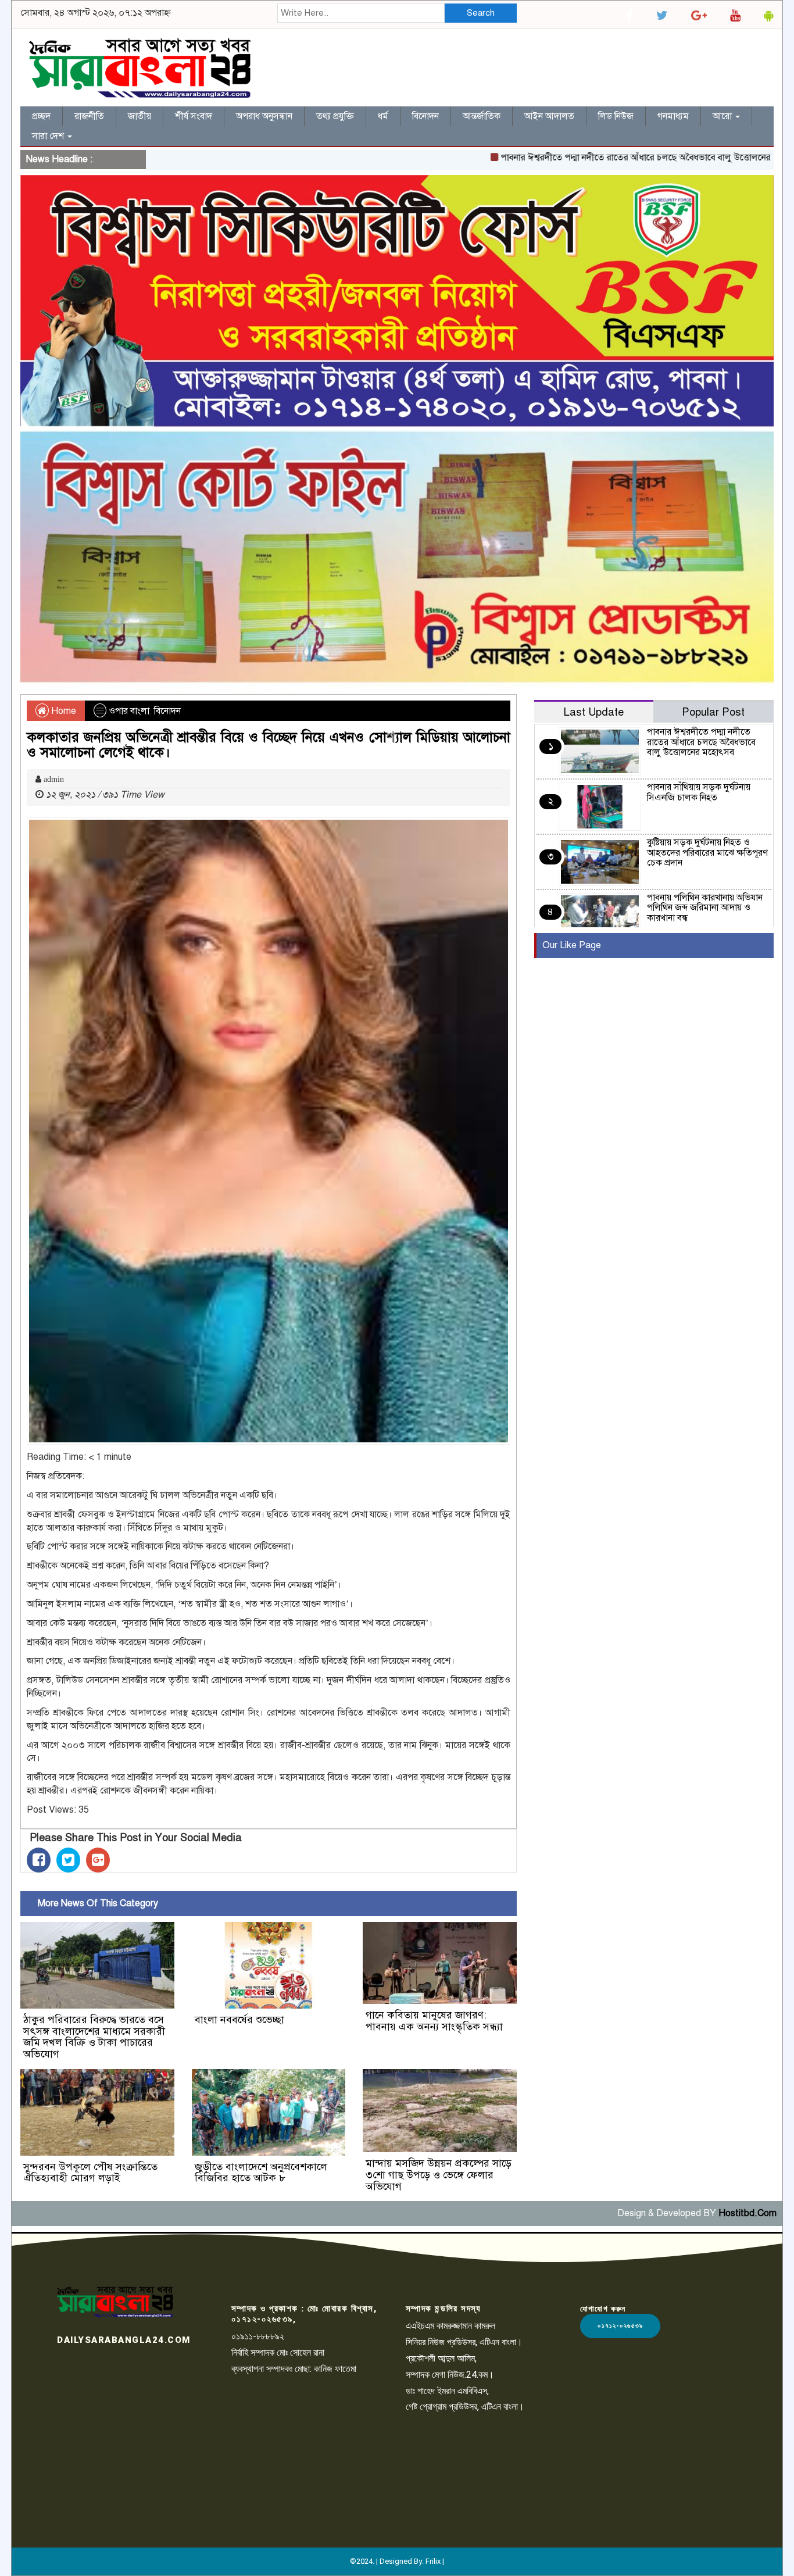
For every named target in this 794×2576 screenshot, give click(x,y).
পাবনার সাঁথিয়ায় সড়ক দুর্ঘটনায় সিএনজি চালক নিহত (699, 792)
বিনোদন (425, 116)
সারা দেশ (49, 136)
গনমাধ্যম (673, 116)
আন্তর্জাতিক (482, 116)
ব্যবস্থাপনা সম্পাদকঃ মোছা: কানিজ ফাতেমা (294, 2369)
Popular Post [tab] (713, 712)
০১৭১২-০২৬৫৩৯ (620, 2326)
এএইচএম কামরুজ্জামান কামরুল (450, 2326)
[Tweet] (68, 1860)
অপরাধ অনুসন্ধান (264, 116)
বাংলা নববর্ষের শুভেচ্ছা (239, 2020)
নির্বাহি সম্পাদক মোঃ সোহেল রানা (278, 2352)
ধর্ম (383, 116)
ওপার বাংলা (129, 711)
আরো (723, 116)
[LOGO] (115, 2302)
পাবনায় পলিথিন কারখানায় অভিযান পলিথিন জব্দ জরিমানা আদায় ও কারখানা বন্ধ (705, 908)
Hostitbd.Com (747, 2213)
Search (481, 13)
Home (62, 711)
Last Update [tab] (594, 712)
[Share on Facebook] (39, 1860)
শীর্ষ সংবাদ (194, 116)
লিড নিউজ (616, 116)
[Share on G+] (98, 1860)
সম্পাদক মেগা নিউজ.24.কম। (450, 2375)
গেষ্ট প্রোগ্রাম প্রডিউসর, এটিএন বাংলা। (465, 2407)
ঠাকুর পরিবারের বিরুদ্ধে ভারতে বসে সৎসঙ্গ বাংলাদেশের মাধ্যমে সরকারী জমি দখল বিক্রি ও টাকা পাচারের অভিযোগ (94, 2037)
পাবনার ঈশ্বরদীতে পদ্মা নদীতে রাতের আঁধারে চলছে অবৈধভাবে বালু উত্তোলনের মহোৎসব (594, 158)
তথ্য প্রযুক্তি (335, 116)
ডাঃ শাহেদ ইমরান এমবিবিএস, (447, 2391)
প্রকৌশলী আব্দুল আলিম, (441, 2358)
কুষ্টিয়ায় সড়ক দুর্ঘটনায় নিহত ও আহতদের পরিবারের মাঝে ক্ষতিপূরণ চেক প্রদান (707, 853)
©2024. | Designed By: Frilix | (397, 2561)
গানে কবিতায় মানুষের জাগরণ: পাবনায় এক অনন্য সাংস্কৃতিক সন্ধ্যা (434, 2021)
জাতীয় (140, 116)
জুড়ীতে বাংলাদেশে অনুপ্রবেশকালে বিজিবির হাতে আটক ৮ (261, 2173)
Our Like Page (572, 945)
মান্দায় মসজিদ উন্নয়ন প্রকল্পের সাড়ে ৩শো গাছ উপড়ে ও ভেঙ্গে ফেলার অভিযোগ (439, 2175)
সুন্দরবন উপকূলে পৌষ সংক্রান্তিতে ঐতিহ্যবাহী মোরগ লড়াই (90, 2173)
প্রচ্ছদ (41, 116)
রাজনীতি (89, 116)
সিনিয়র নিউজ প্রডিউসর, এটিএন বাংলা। (464, 2342)
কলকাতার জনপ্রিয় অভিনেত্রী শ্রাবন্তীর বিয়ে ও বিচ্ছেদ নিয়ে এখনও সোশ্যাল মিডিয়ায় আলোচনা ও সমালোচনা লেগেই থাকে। (269, 745)
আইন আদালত (549, 116)
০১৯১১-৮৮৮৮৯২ (258, 2336)
